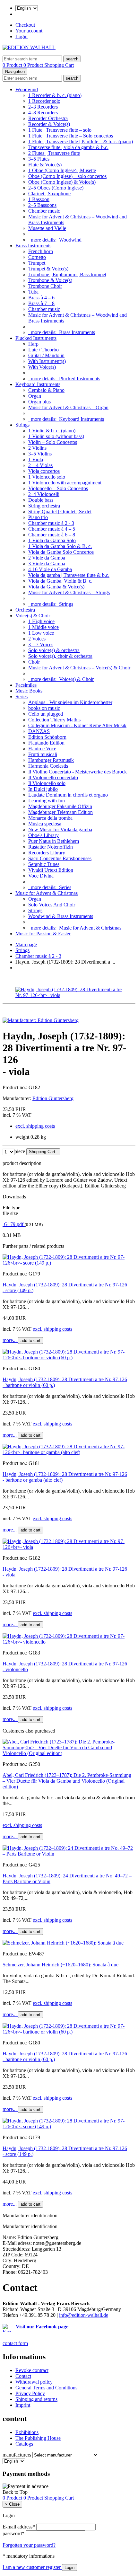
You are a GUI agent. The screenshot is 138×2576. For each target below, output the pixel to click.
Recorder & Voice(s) (49, 124)
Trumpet (37, 263)
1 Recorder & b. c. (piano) (55, 95)
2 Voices (37, 639)
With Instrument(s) (47, 361)
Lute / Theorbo (43, 350)
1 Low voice (41, 633)
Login (22, 36)
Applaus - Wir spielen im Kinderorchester (70, 702)
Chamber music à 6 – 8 (52, 535)
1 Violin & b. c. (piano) (52, 431)
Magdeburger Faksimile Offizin (60, 806)
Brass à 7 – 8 (41, 303)
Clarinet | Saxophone (49, 194)
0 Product (13, 65)
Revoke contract (32, 2370)
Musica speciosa (45, 824)
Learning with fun (47, 801)
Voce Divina (41, 876)
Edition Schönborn (47, 737)
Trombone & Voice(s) (50, 280)
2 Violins (37, 448)
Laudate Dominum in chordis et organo (68, 795)
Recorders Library (47, 853)
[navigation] (15, 2492)
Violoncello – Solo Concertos (58, 488)
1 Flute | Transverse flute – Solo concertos (71, 136)
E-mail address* (19, 2527)
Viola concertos (44, 471)
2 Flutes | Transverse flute (54, 153)
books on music (44, 708)
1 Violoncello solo (47, 477)
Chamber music (44, 211)
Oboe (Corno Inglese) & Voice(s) (62, 182)
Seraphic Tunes (44, 864)
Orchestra (25, 610)
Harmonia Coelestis (48, 766)
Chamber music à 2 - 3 (51, 523)
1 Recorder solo (44, 101)
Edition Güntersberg (53, 1098)
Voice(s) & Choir (33, 616)
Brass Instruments (33, 246)
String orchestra (44, 506)
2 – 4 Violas (40, 465)
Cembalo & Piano (46, 390)
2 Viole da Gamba (47, 558)
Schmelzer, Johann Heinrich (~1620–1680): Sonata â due (60, 1965)
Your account (29, 31)
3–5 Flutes (39, 159)
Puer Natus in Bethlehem (54, 841)
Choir (34, 662)
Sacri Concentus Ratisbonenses (60, 858)
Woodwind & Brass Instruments (61, 916)
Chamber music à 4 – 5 (52, 529)
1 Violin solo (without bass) (56, 436)
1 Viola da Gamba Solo (52, 540)
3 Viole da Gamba (47, 564)
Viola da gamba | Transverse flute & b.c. (69, 575)
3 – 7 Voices (41, 644)
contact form (15, 2343)
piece (20, 1151)
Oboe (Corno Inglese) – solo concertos (67, 176)
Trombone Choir (45, 286)
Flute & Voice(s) (45, 165)
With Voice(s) (42, 367)
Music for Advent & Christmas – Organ (68, 407)
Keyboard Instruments (38, 384)
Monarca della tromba (50, 818)
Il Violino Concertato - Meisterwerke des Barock (78, 772)
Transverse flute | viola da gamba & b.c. (68, 147)
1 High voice (41, 621)
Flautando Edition (46, 743)
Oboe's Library (43, 835)
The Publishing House (38, 2438)
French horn (41, 251)
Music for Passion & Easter (43, 934)
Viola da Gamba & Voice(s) (56, 587)
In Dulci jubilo (43, 789)
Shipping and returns (36, 2399)
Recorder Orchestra (48, 118)
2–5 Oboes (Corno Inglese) (56, 188)
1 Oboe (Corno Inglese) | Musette (62, 170)
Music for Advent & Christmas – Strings (69, 592)
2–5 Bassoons (42, 205)
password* (13, 2533)
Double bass (41, 500)
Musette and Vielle (47, 228)
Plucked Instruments (36, 338)
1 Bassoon (39, 199)
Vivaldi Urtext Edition (51, 870)
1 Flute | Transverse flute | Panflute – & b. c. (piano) (81, 141)
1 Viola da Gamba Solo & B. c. (60, 546)
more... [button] (10, 1340)
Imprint (23, 2405)
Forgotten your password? (29, 2545)
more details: (55, 240)
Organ (35, 396)
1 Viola (36, 459)
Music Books (29, 691)
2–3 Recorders (43, 107)
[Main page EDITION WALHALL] (29, 47)
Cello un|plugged (46, 714)
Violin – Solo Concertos (53, 442)
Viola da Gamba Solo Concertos (61, 552)
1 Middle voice (43, 627)
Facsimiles (26, 685)
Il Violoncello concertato (53, 777)
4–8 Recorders (43, 113)
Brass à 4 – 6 (41, 298)
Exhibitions (27, 2432)
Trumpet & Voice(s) (48, 269)
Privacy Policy (30, 2393)
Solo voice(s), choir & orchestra (60, 656)
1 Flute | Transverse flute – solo (60, 130)
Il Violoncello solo (47, 783)
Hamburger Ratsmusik (51, 760)
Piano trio (38, 517)
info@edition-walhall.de (84, 2315)
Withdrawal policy (34, 2382)
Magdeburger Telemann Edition (60, 812)
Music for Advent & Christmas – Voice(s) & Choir (79, 668)
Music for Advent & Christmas (47, 893)
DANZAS (39, 731)
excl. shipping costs (35, 1126)
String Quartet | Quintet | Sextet (60, 512)
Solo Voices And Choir (52, 905)
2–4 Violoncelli (44, 494)
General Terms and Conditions (46, 2388)
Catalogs (24, 2444)
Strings (22, 425)
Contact (23, 2376)
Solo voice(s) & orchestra (54, 650)
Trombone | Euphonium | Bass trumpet (67, 274)
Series (22, 697)
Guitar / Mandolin (46, 355)
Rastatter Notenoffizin (51, 847)
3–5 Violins (40, 454)
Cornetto (37, 257)
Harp (33, 344)
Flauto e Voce (42, 749)
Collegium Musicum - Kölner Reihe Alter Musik (77, 725)
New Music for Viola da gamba (60, 829)
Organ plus (39, 402)
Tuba (33, 292)
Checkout (25, 25)
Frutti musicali (43, 754)
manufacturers (17, 2455)
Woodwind (27, 89)
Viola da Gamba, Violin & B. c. (60, 581)
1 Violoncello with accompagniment (65, 483)
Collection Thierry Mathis (54, 720)
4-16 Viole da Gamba (50, 569)
